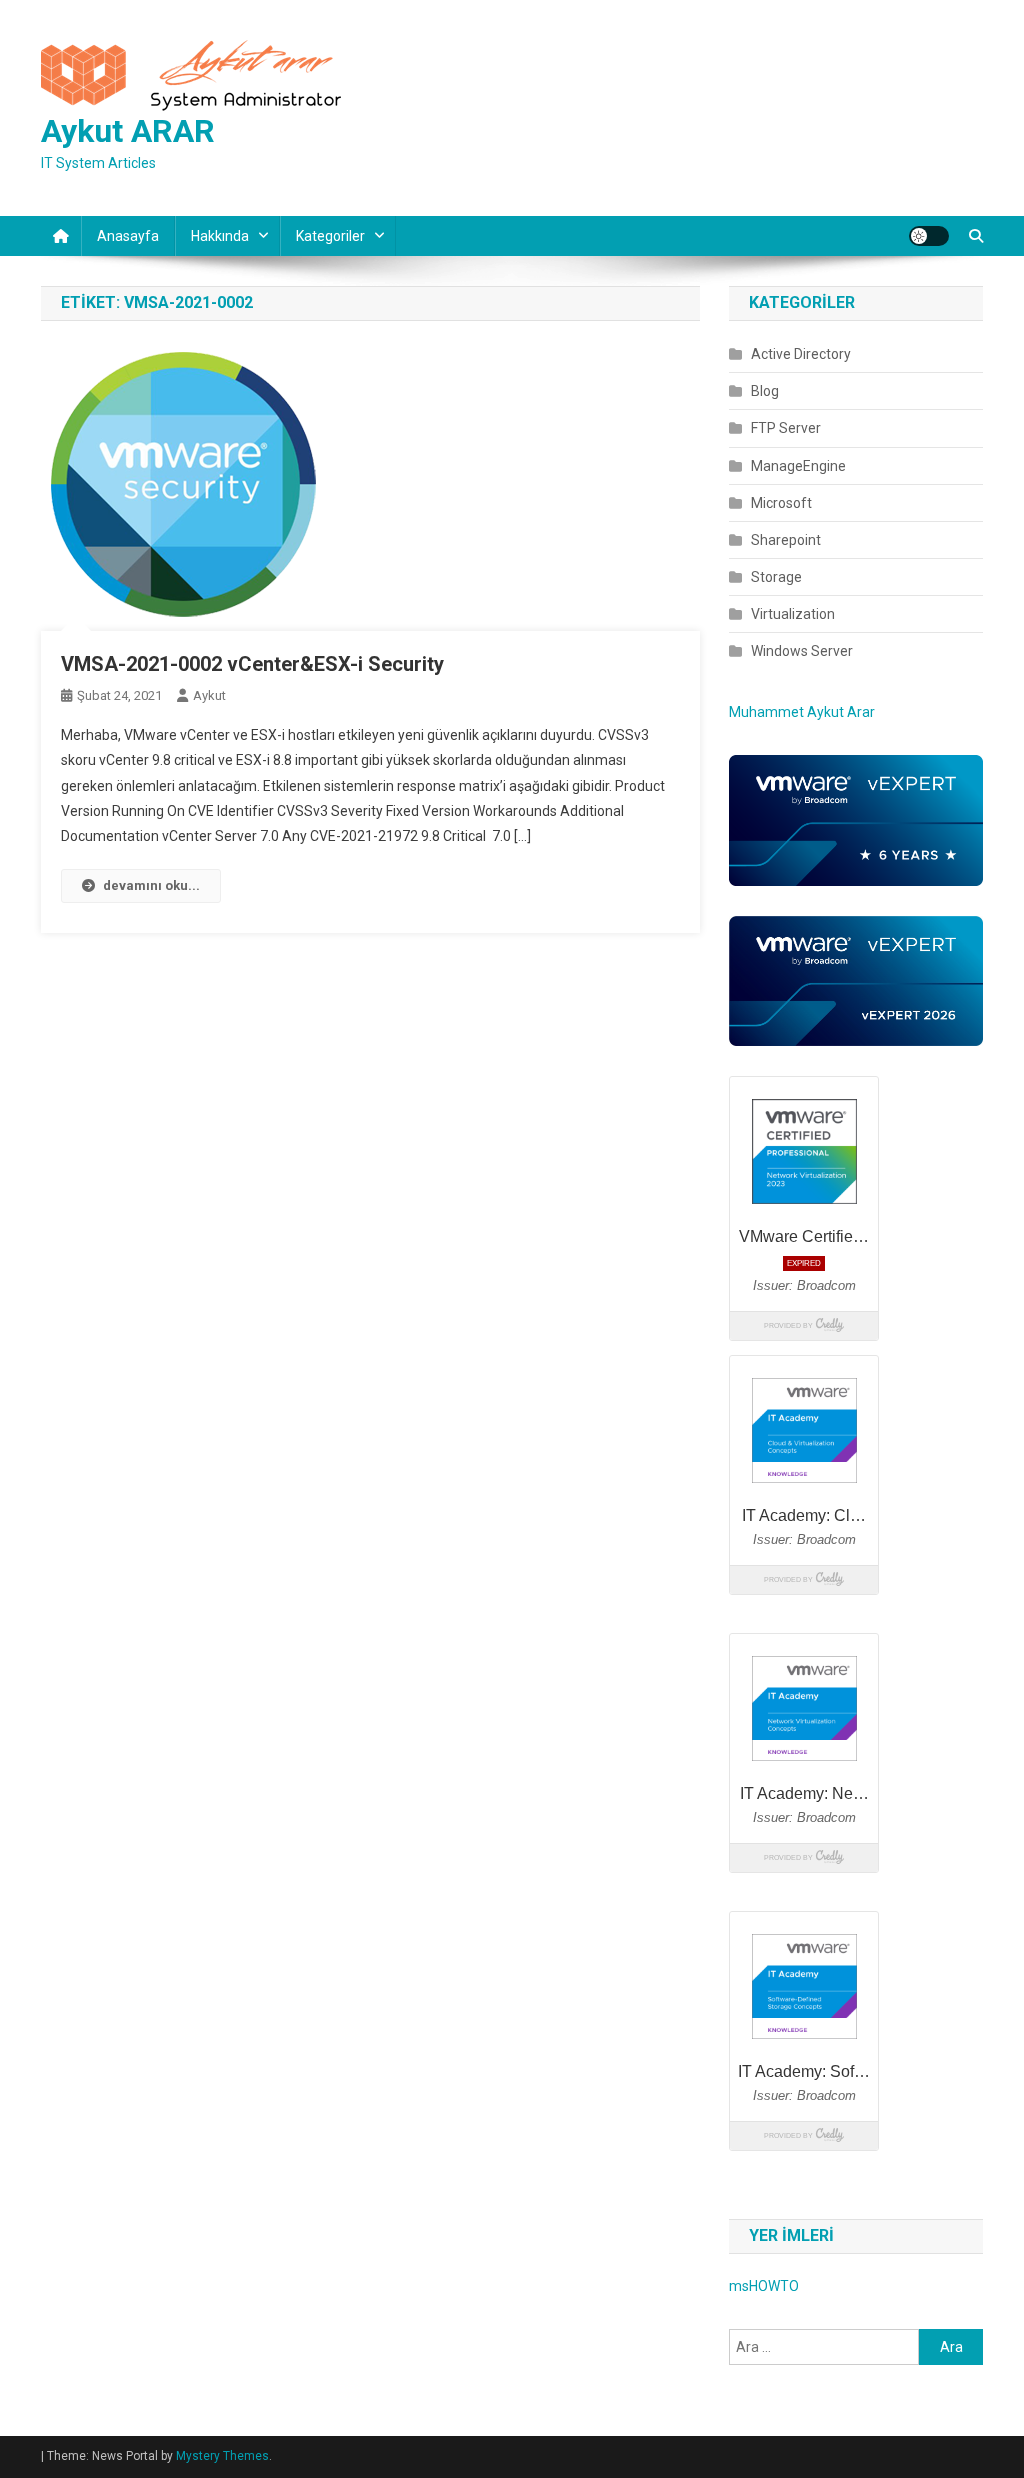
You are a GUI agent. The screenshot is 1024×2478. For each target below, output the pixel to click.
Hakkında (220, 236)
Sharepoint (786, 540)
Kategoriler (330, 236)
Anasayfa (128, 236)
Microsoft (781, 503)
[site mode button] (929, 236)
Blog (765, 391)
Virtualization (793, 614)
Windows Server (802, 651)
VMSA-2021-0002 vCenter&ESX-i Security (252, 664)
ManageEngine (798, 466)
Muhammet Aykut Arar (802, 712)
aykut (209, 695)
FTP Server (786, 428)
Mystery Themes (222, 2456)
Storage (776, 577)
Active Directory (801, 354)
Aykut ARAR (128, 131)
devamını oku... (151, 885)
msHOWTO (764, 2286)
